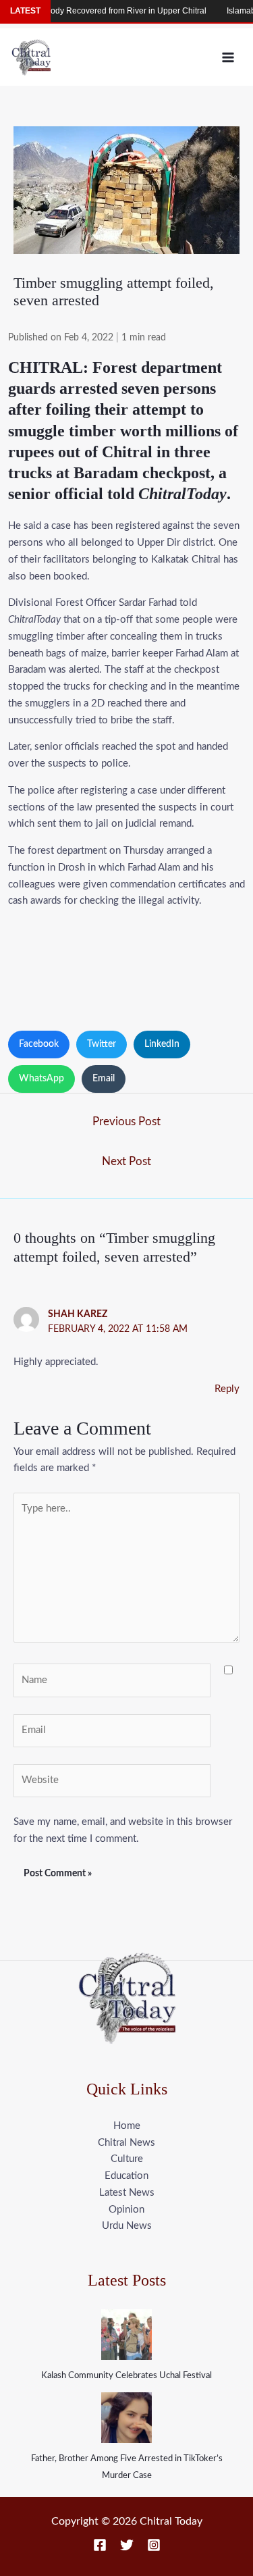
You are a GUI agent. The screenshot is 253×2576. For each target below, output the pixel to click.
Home (127, 2126)
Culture (127, 2159)
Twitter (102, 1044)
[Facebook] (100, 2545)
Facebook (39, 1044)
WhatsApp (41, 1079)
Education (126, 2176)
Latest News (127, 2193)
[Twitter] (127, 2545)
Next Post (126, 1161)
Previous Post (126, 1122)
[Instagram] (154, 2545)
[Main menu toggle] (228, 57)
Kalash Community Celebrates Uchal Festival (126, 2376)
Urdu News (127, 2226)
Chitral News (126, 2143)
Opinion (126, 2210)
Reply (227, 1389)
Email (104, 1079)
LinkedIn (162, 1044)
